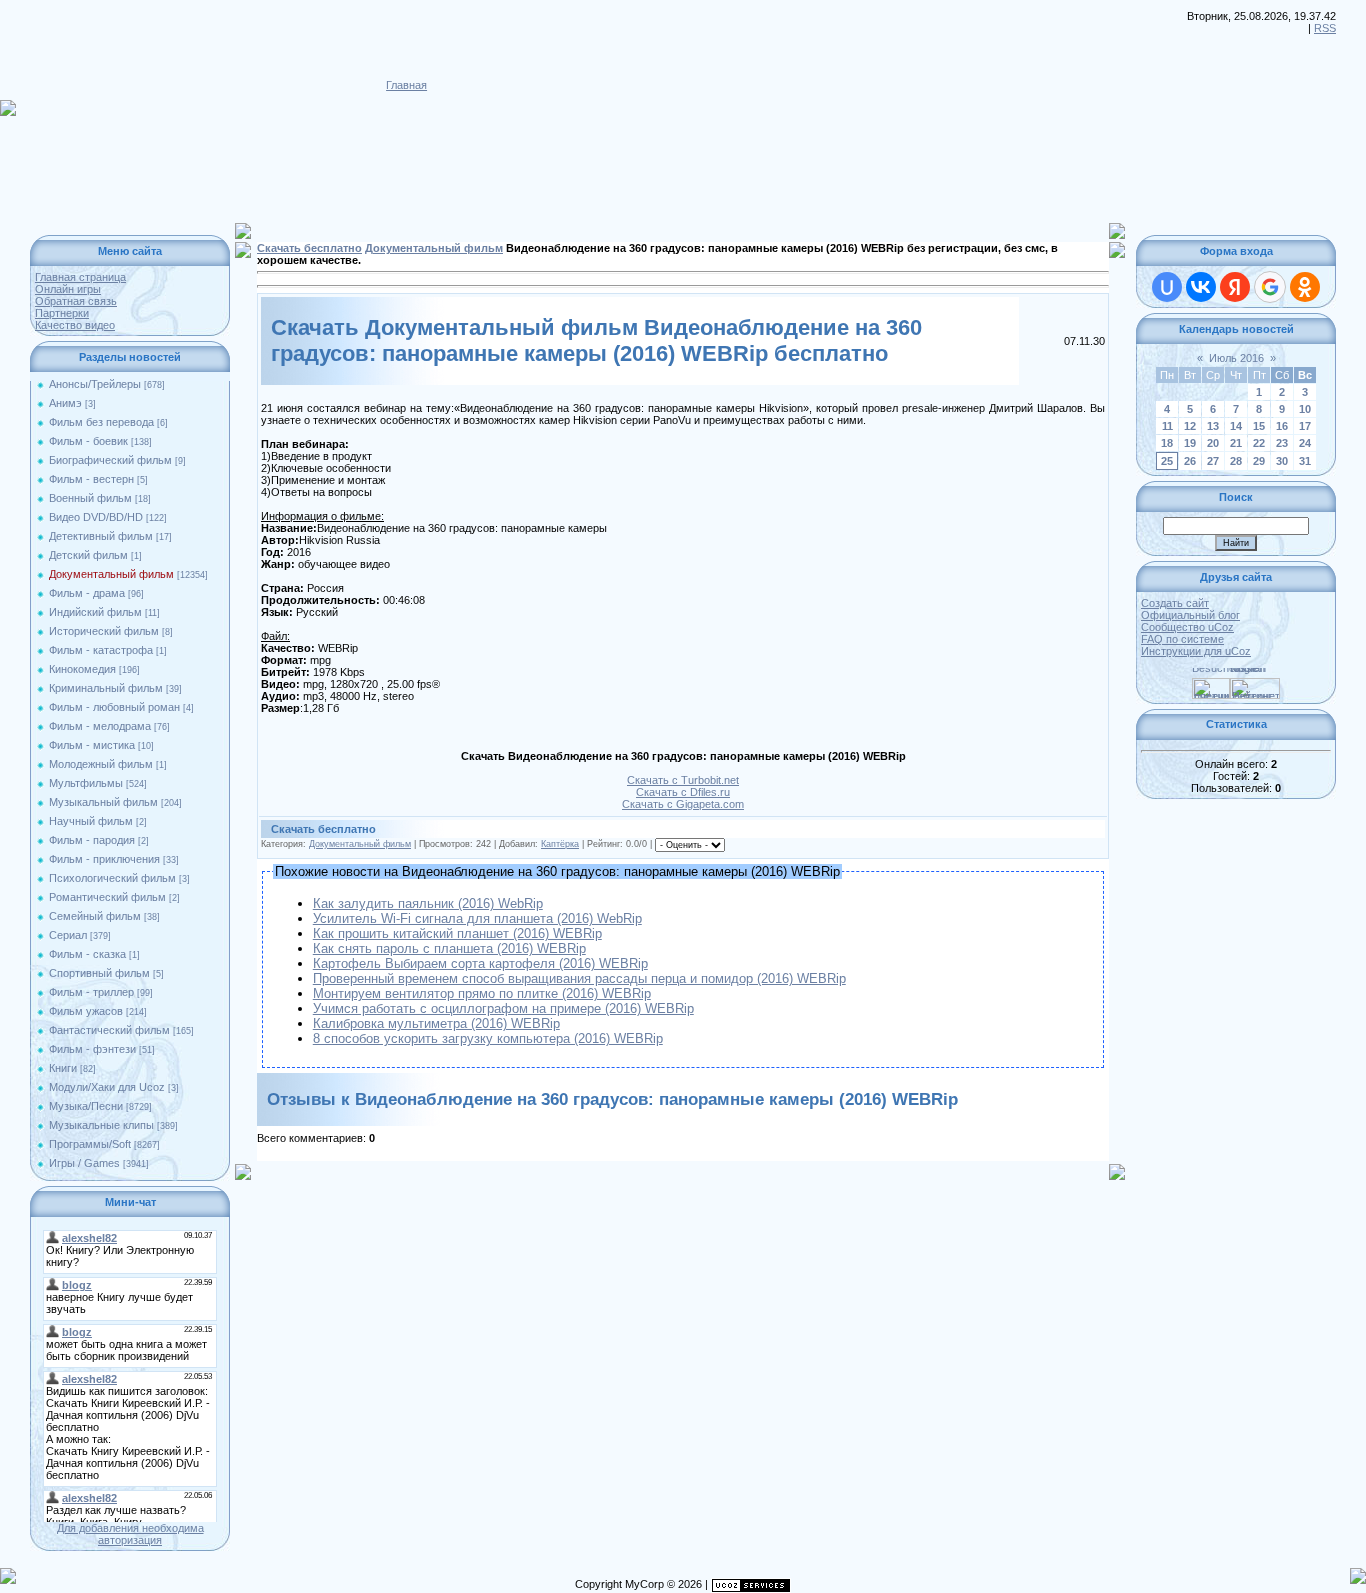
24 (1305, 443)
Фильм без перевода (101, 422)
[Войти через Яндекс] (1235, 287)
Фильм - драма (87, 593)
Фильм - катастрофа (101, 650)
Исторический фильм (104, 631)
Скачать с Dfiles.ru (683, 792)
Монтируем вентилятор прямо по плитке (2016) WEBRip (482, 993)
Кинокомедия (82, 669)
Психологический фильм (112, 878)
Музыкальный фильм (103, 802)
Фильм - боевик (88, 441)
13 (1213, 426)
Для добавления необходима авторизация (130, 1534)
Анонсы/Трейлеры (95, 384)
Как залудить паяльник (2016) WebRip (428, 903)
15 (1259, 426)
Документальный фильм (111, 574)
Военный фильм (90, 498)
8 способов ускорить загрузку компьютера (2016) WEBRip (488, 1038)
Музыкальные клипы (101, 1125)
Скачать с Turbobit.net (683, 780)
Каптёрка (560, 844)
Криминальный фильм (106, 688)
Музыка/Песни (86, 1106)
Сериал (68, 935)
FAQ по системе (1182, 639)
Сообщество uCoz (1187, 627)
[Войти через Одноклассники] (1305, 287)
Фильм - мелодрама (100, 726)
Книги (63, 1068)
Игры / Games (84, 1163)
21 (1236, 443)
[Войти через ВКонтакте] (1201, 287)
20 (1213, 443)
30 (1282, 461)
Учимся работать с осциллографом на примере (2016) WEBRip (503, 1008)
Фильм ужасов (86, 1011)
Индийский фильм (95, 612)
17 (1305, 426)
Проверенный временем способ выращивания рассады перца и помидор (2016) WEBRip (579, 978)
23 (1282, 443)
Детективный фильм (101, 536)
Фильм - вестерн (91, 479)
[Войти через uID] (1167, 287)
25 (1167, 461)
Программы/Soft (90, 1144)
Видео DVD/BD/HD (96, 517)
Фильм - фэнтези (92, 1049)
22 (1259, 443)
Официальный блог (1190, 615)
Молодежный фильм (101, 764)
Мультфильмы (86, 783)
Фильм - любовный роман (114, 707)
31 (1305, 461)
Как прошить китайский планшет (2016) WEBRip (457, 933)
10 (1305, 409)
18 (1167, 443)
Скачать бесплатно (309, 248)
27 (1213, 461)
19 (1190, 443)
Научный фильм (91, 821)
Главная (406, 85)
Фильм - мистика (92, 745)
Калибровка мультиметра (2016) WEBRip (436, 1023)
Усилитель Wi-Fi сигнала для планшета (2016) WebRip (477, 918)
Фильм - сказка (87, 954)
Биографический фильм (110, 460)
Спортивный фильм (99, 973)
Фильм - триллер (91, 992)
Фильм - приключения (104, 859)
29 (1259, 461)
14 (1236, 426)
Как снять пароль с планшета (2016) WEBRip (449, 948)
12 (1190, 426)
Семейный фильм (95, 916)
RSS (1325, 28)
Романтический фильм (107, 897)
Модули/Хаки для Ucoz (107, 1087)
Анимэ (65, 403)
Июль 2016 (1236, 358)
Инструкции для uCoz (1196, 651)
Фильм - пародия (92, 840)
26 (1190, 461)
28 (1236, 461)
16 (1282, 426)
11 (1167, 426)
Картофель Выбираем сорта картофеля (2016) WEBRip (480, 963)
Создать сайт (1175, 603)
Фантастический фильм (109, 1030)
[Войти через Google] (1270, 287)
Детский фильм (88, 555)
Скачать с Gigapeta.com (683, 804)
